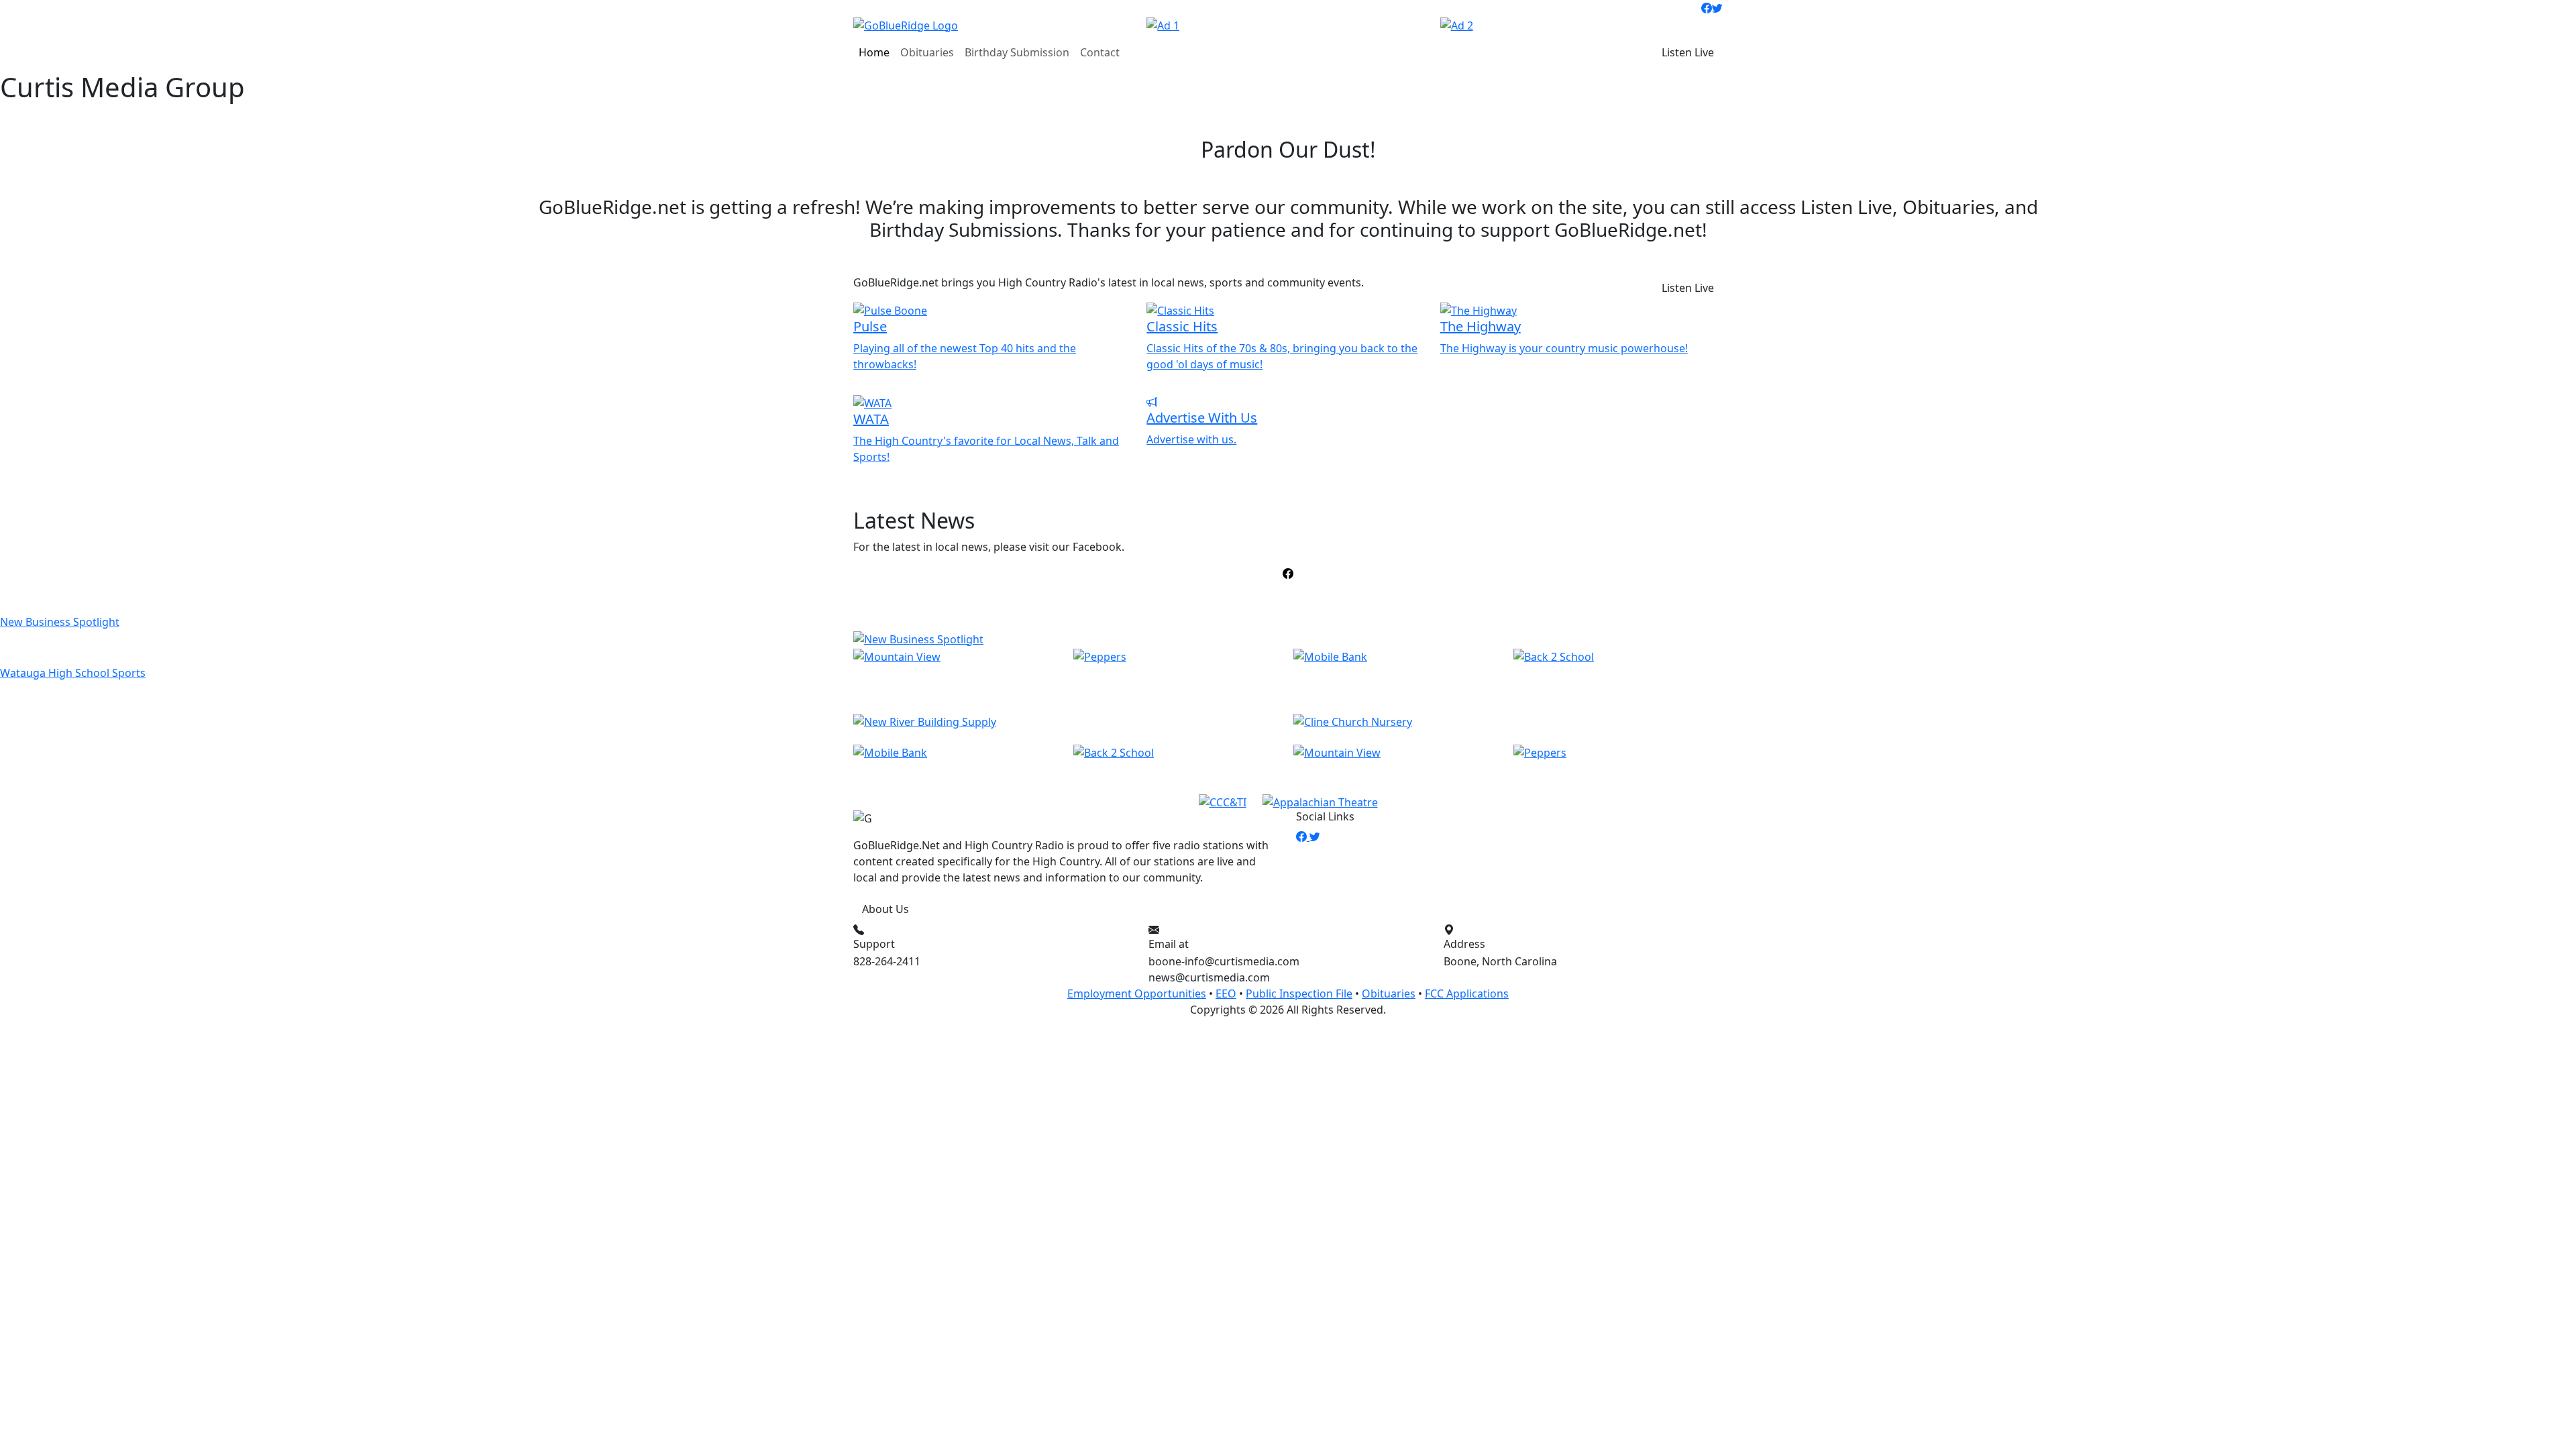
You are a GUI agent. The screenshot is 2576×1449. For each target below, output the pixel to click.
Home (874, 52)
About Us (885, 909)
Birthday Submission (1017, 52)
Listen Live (1688, 52)
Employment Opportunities (1137, 994)
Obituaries (927, 52)
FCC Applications (1467, 994)
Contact (1100, 52)
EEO (1226, 994)
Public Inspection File (1299, 994)
